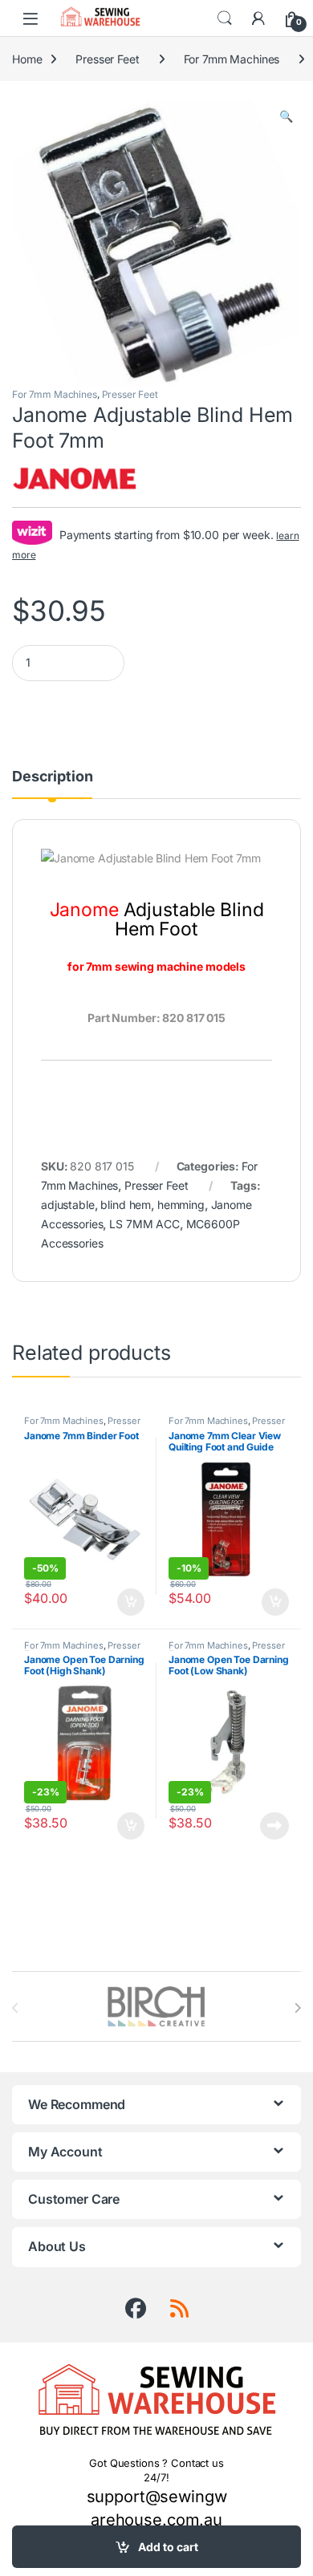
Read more (274, 1826)
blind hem (126, 1205)
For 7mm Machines (232, 59)
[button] (286, 116)
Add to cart (168, 2547)
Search (225, 18)
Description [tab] (52, 777)
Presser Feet (107, 59)
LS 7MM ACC (144, 1224)
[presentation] (297, 2008)
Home (27, 59)
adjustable (68, 1205)
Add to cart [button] (131, 1602)
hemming (181, 1205)
